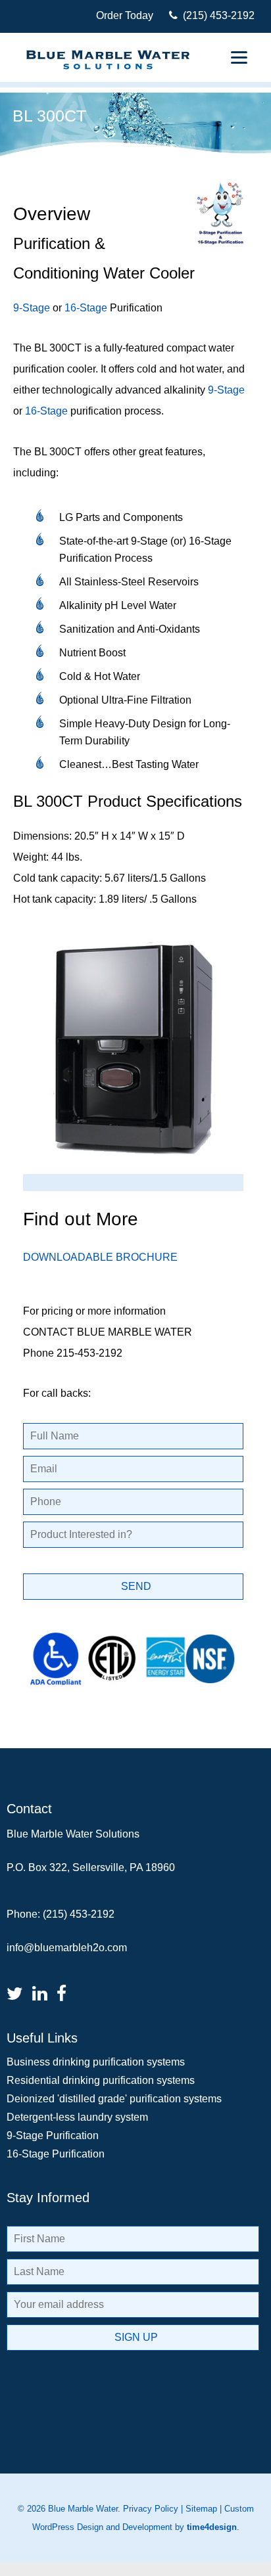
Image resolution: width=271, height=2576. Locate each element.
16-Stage (86, 308)
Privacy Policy (151, 2509)
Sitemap (201, 2509)
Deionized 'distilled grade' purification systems (114, 2099)
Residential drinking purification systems (101, 2080)
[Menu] (239, 57)
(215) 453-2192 (216, 15)
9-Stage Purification (53, 2135)
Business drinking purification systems (96, 2062)
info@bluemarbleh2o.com (67, 1948)
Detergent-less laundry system (77, 2117)
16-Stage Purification (56, 2154)
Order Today (125, 15)
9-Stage (32, 308)
